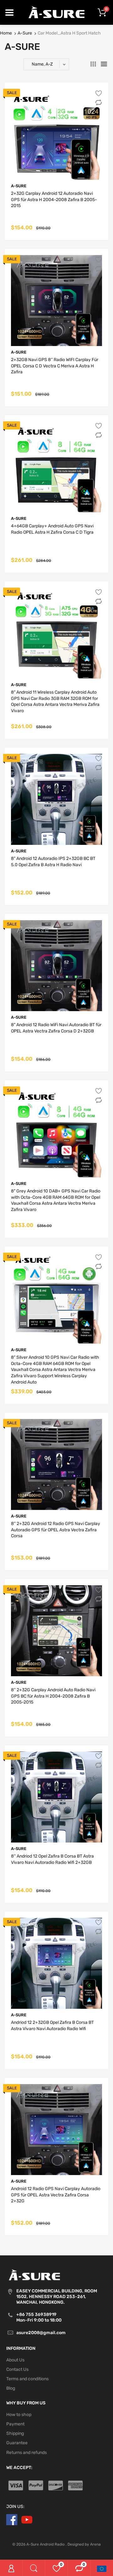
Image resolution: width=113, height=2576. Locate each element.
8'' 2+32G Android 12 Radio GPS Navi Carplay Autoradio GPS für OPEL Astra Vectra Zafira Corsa (56, 1530)
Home (6, 33)
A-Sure (25, 33)
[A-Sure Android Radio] (57, 12)
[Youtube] (27, 2519)
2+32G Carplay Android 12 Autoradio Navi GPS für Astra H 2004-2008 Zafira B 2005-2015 (54, 200)
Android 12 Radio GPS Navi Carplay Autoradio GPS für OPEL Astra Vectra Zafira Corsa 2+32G (56, 2195)
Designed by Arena (84, 2544)
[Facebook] (12, 2519)
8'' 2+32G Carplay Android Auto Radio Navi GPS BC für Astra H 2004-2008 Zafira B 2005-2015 (53, 1696)
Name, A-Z (42, 64)
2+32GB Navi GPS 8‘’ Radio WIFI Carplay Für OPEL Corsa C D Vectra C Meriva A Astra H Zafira (55, 366)
